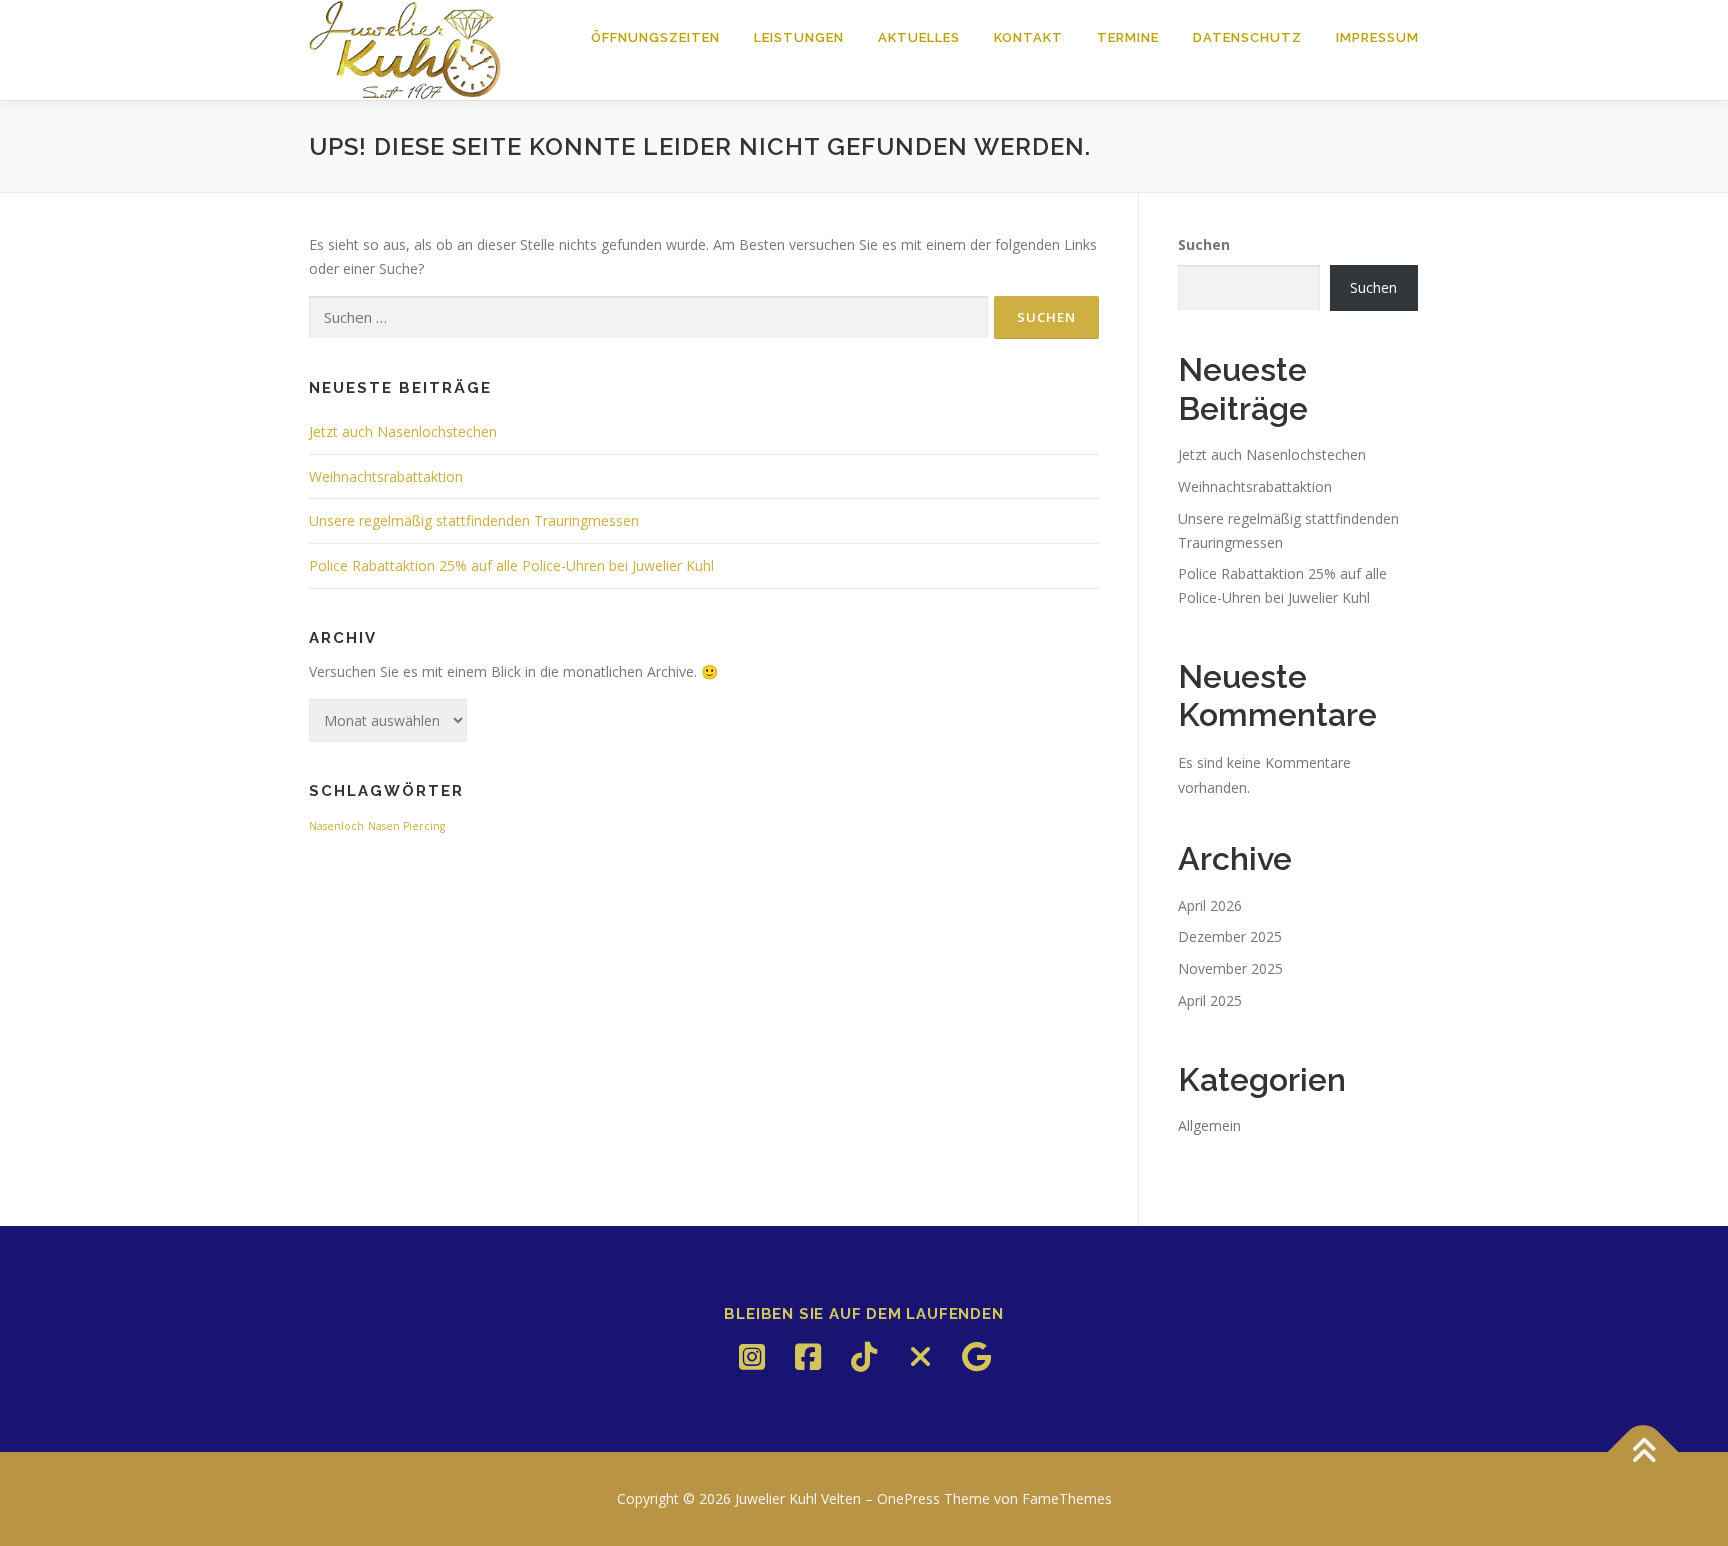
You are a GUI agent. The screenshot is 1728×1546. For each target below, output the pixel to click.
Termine (1128, 37)
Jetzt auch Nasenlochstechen (403, 431)
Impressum (1377, 37)
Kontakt (1028, 37)
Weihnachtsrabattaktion (386, 476)
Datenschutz (1247, 37)
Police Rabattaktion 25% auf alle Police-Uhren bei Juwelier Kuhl (511, 565)
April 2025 (1210, 1000)
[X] (920, 1357)
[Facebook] (808, 1357)
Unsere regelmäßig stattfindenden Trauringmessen (474, 520)
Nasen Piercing (406, 826)
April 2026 (1210, 905)
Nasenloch (336, 826)
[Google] (976, 1357)
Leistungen (799, 37)
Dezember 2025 (1230, 936)
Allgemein (1209, 1125)
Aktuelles (919, 37)
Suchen (1204, 244)
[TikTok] (864, 1357)
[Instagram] (752, 1357)
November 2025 (1230, 968)
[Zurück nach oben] (1643, 1452)
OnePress (908, 1498)
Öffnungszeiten (655, 37)
